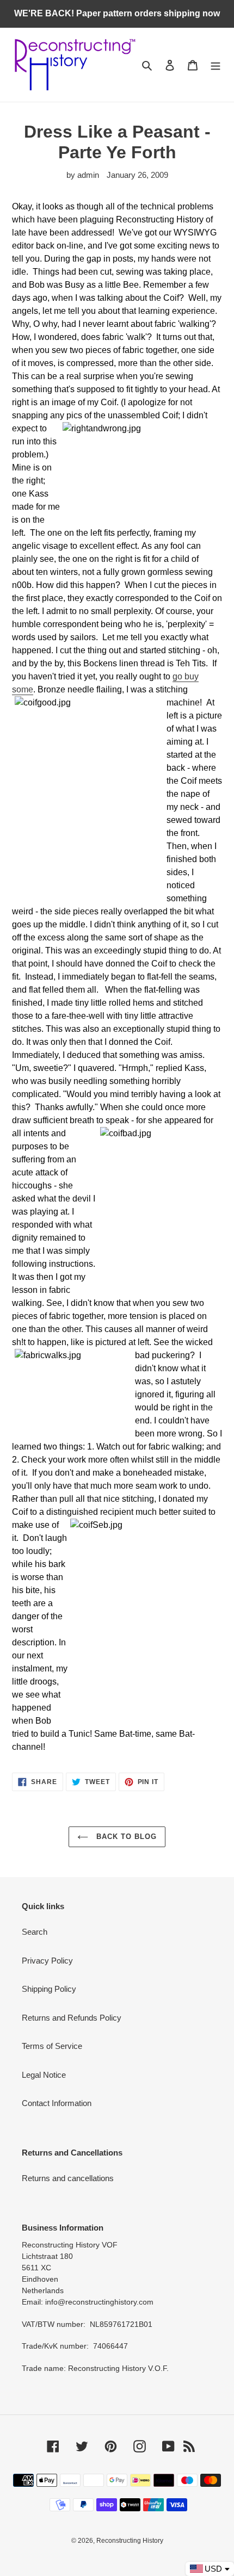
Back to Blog (125, 1837)
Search (35, 1932)
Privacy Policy (47, 1961)
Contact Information (57, 2103)
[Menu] (215, 65)
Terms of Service (52, 2046)
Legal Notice (44, 2075)
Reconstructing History (130, 2541)
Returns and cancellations (68, 2178)
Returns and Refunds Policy (72, 2018)
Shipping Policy (49, 1989)
